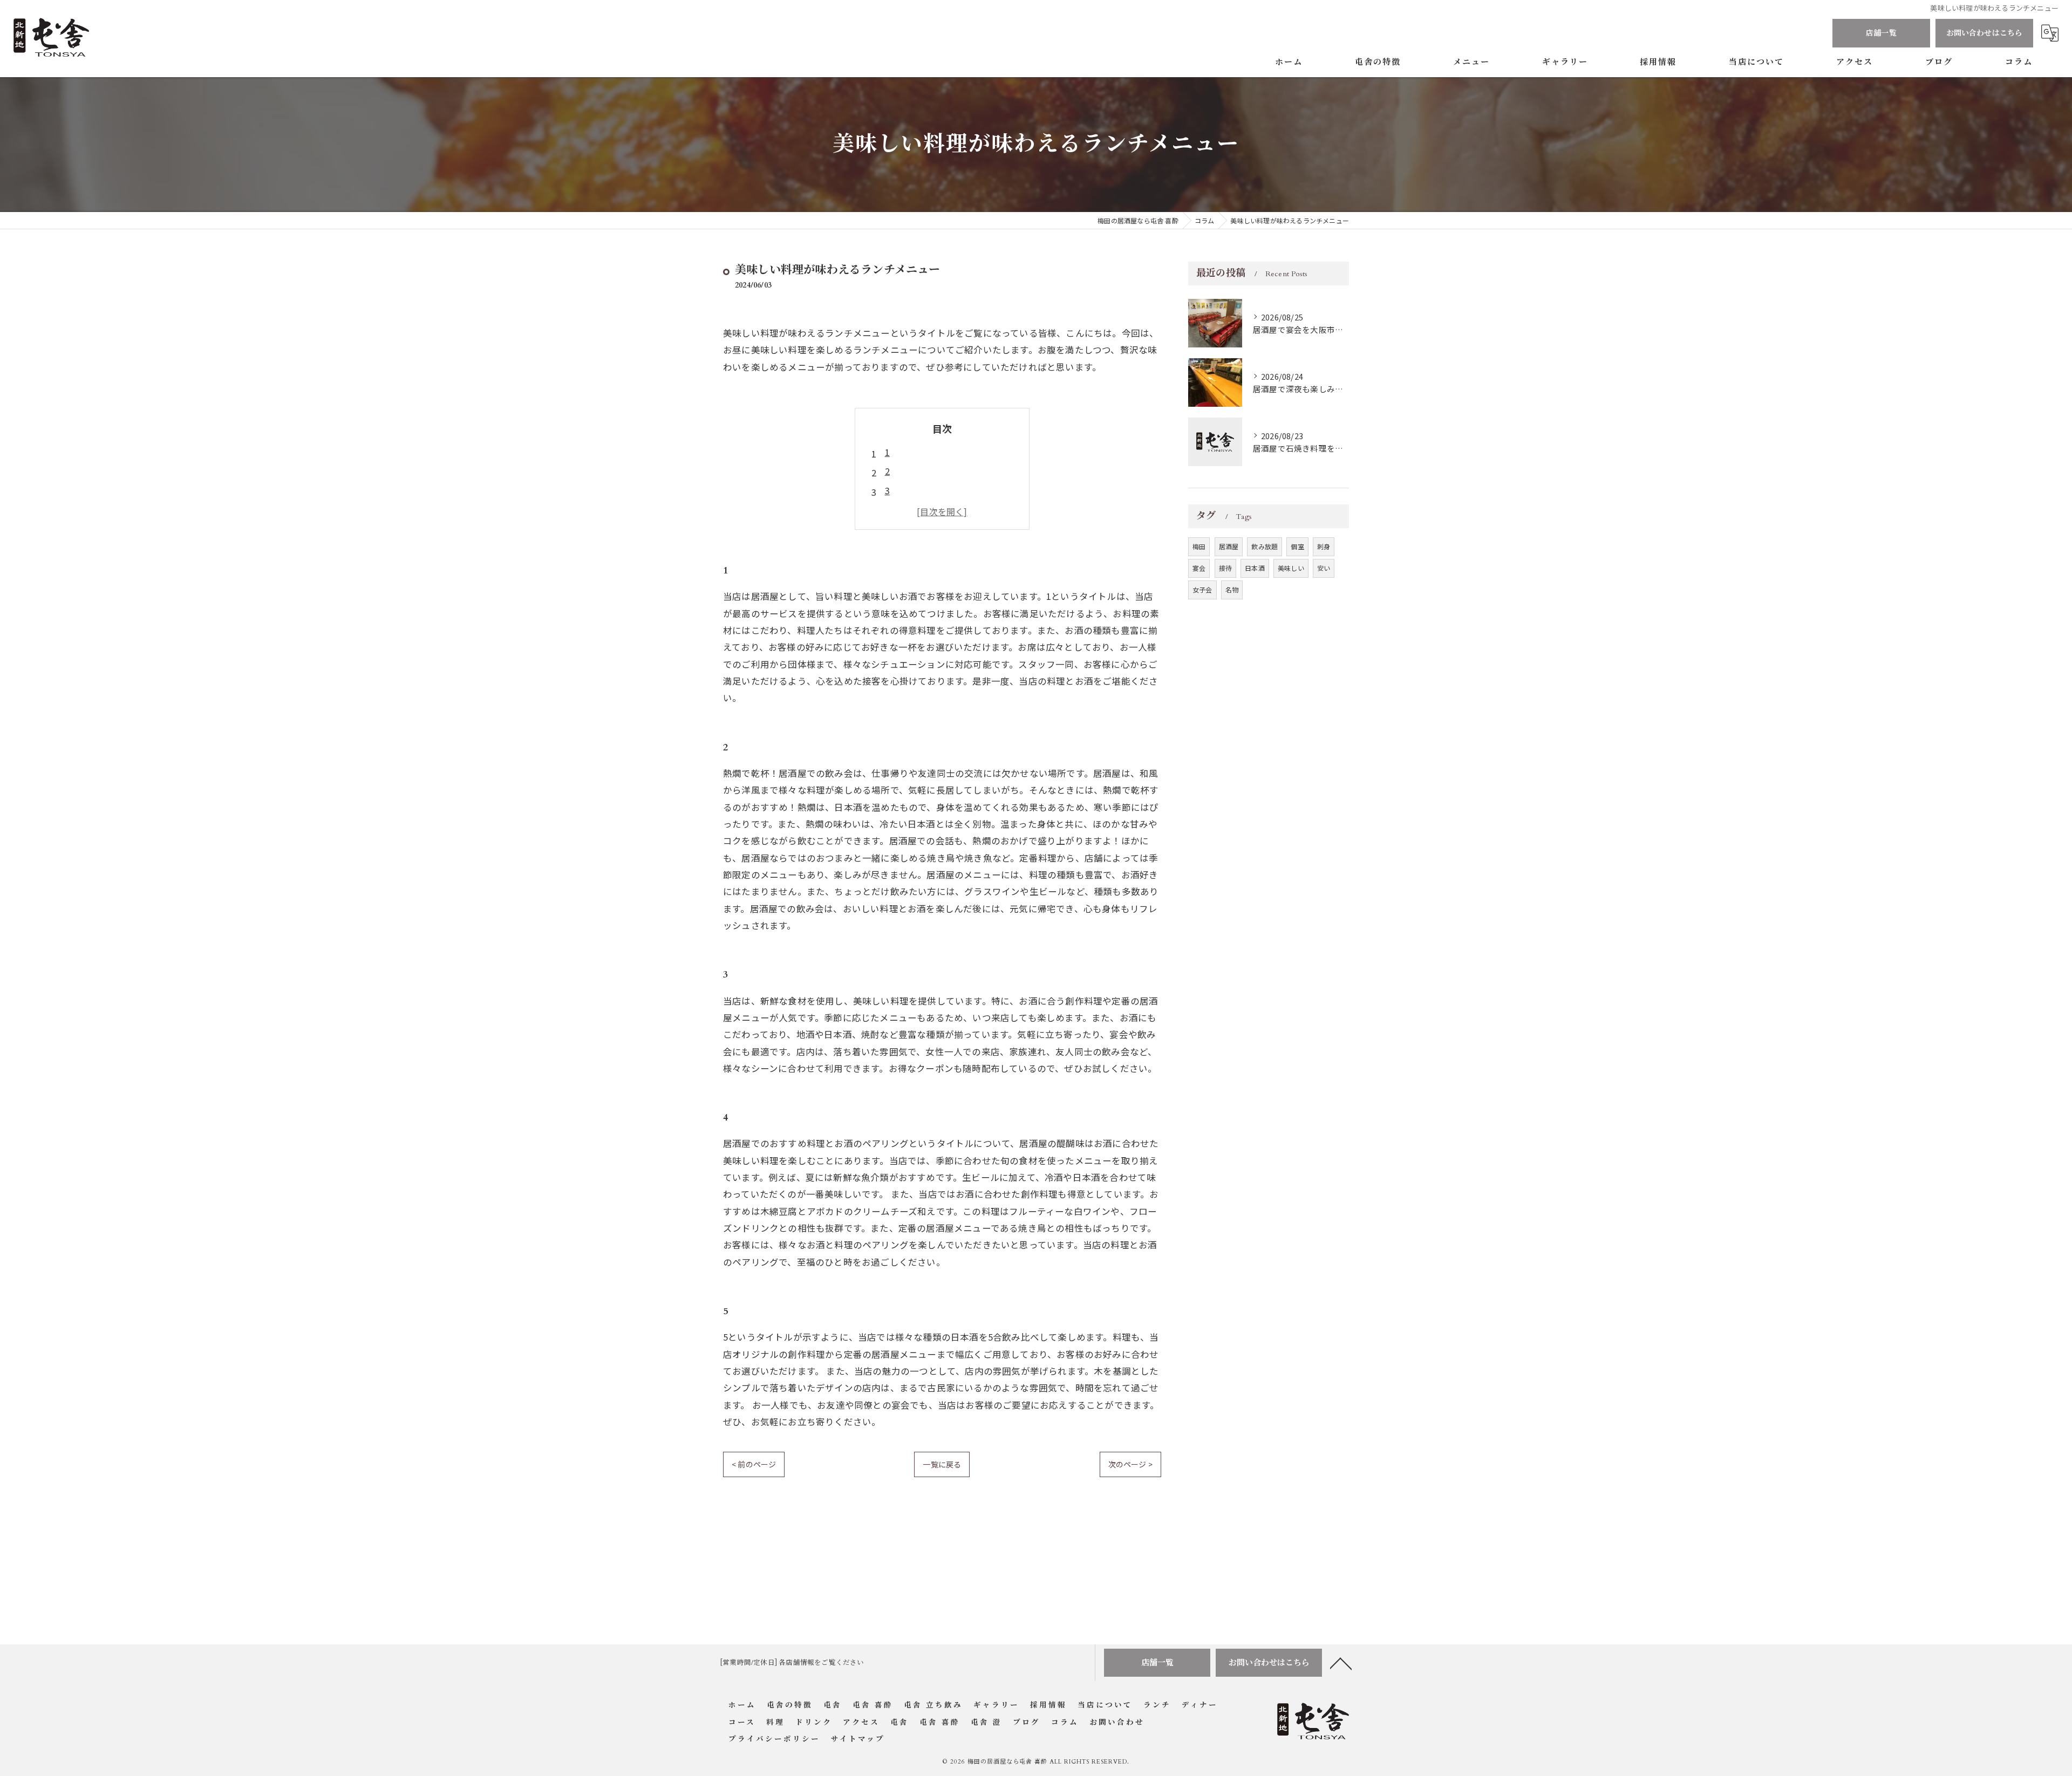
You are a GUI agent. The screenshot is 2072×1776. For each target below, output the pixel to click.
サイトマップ (858, 1739)
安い (1324, 568)
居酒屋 (1229, 546)
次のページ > (1130, 1464)
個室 (1297, 546)
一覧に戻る (942, 1464)
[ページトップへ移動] (1341, 1663)
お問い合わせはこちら (1985, 33)
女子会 (1202, 589)
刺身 (1324, 546)
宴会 (1199, 568)
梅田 (1199, 546)
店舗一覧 (1881, 33)
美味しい (1291, 568)
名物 (1232, 589)
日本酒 (1255, 568)
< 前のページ (754, 1464)
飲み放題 (1265, 546)
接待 (1225, 568)
